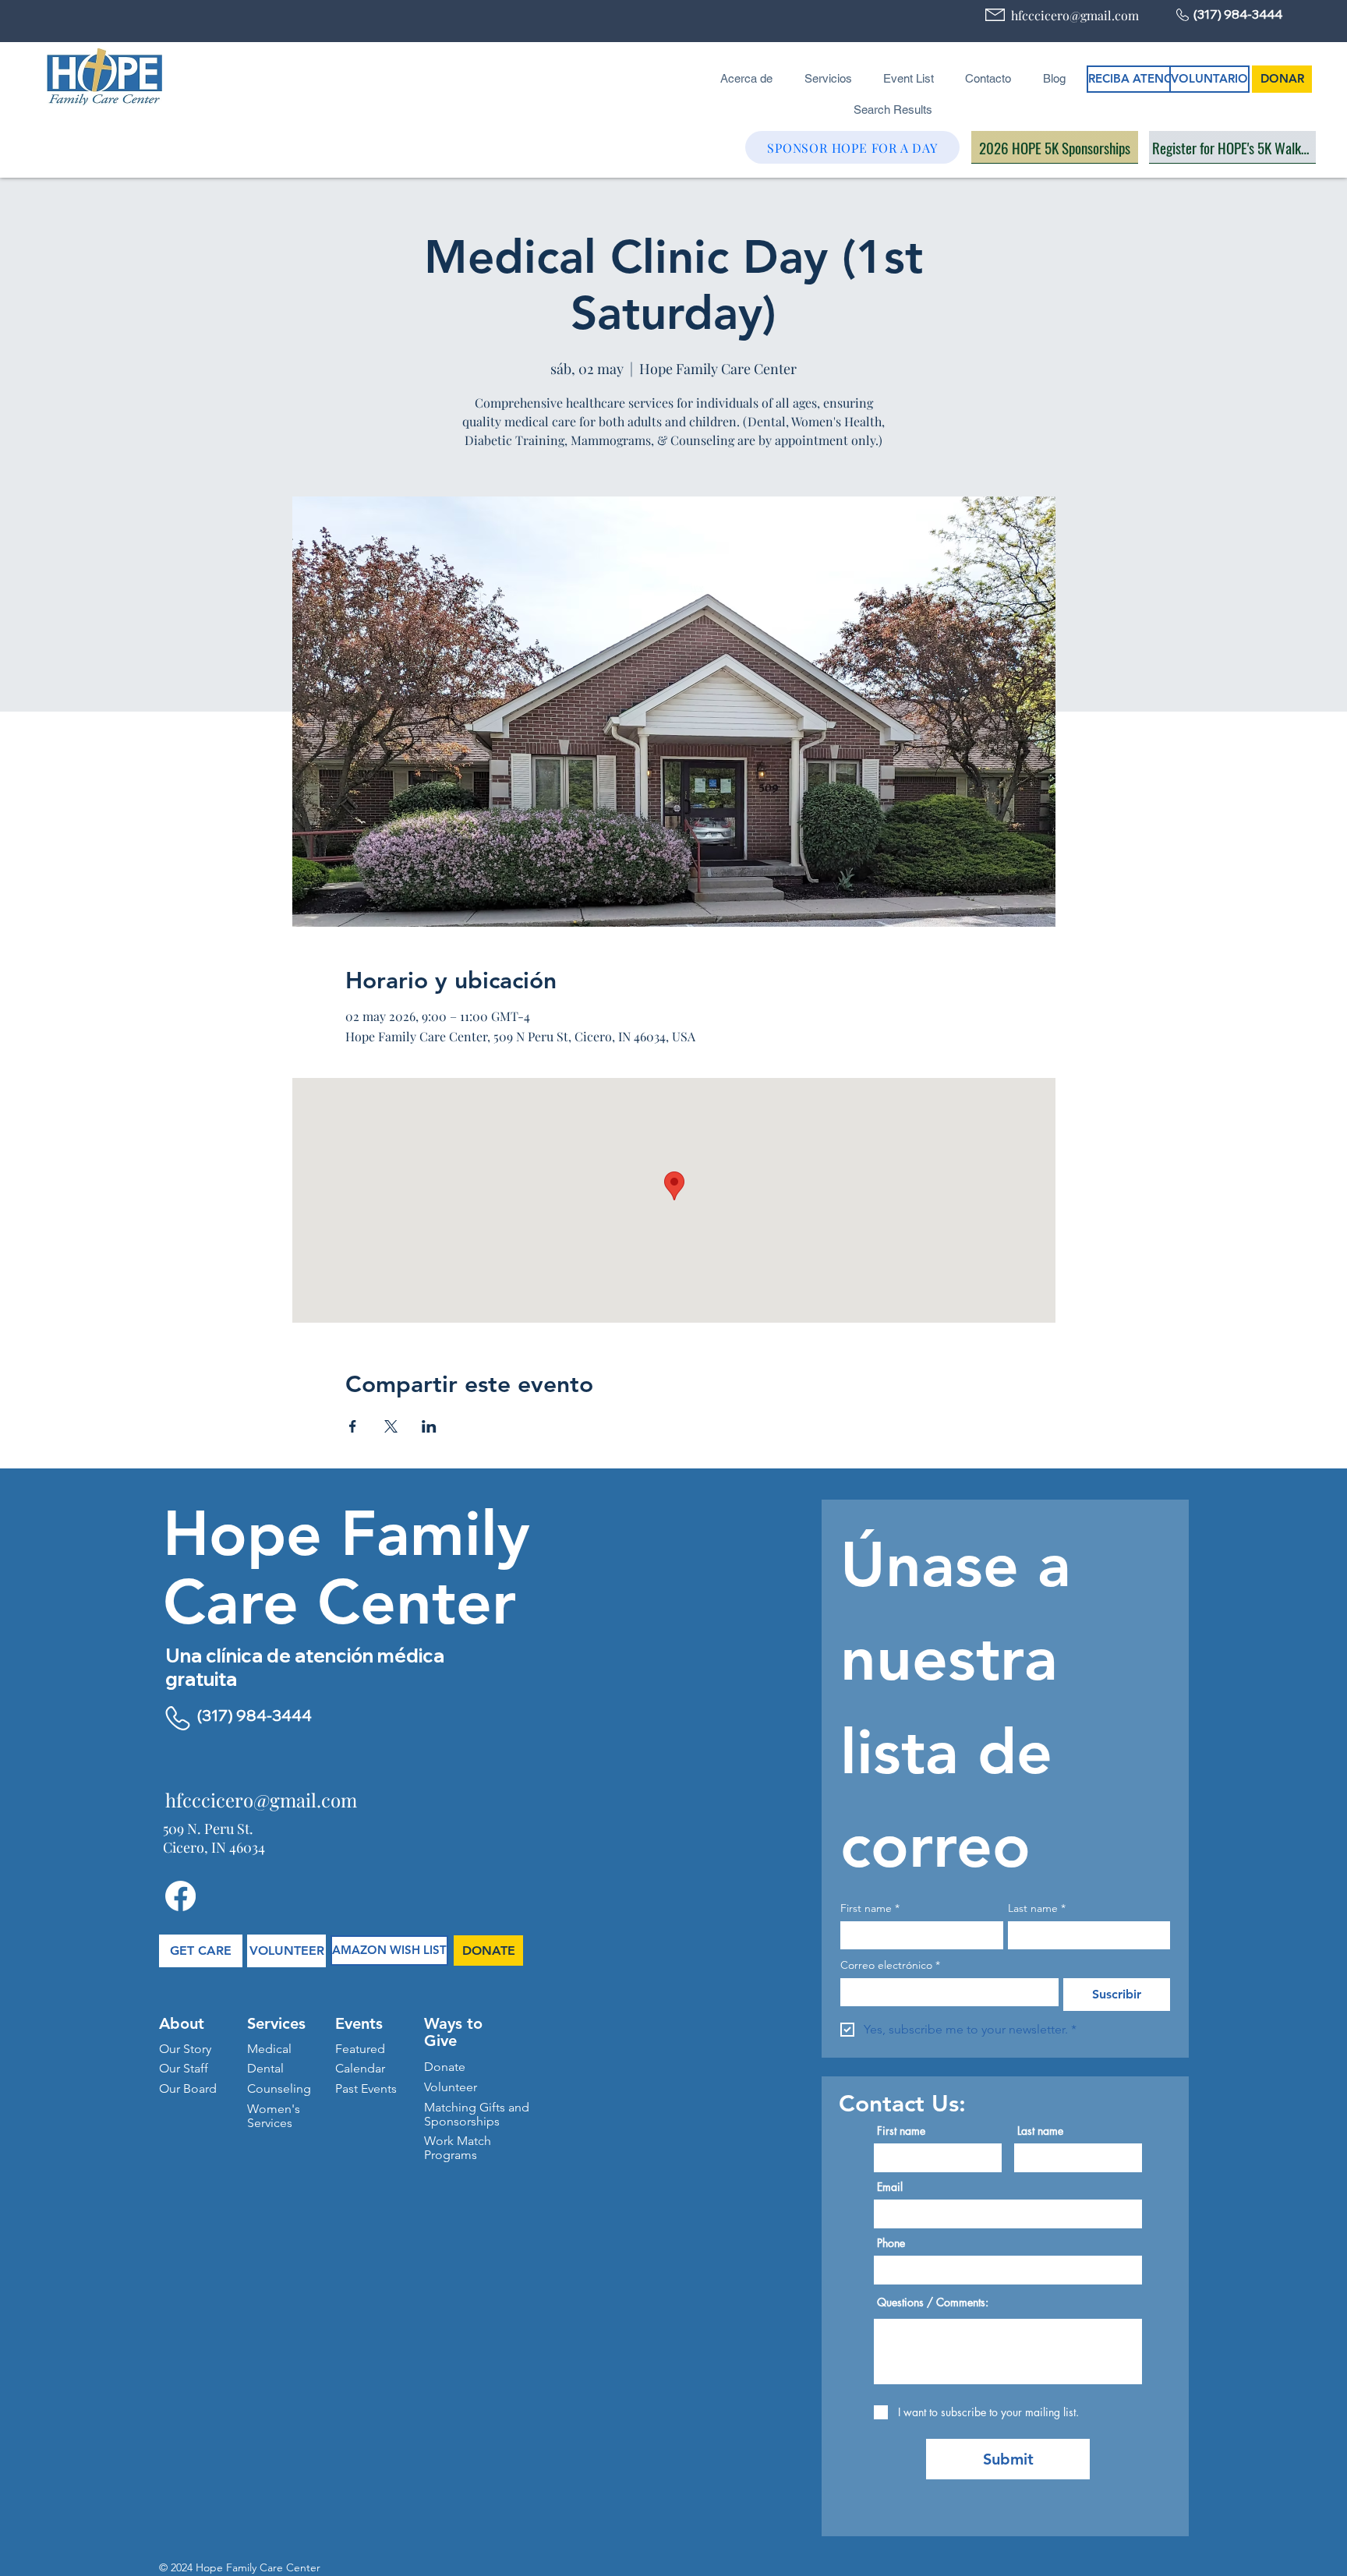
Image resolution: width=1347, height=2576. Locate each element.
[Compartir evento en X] (391, 1426)
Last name (1037, 1908)
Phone (891, 2243)
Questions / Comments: (933, 2302)
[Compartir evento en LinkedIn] (429, 1426)
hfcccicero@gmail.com (1075, 15)
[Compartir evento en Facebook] (353, 1426)
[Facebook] (180, 1896)
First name (870, 1908)
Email (890, 2187)
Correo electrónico (890, 1965)
